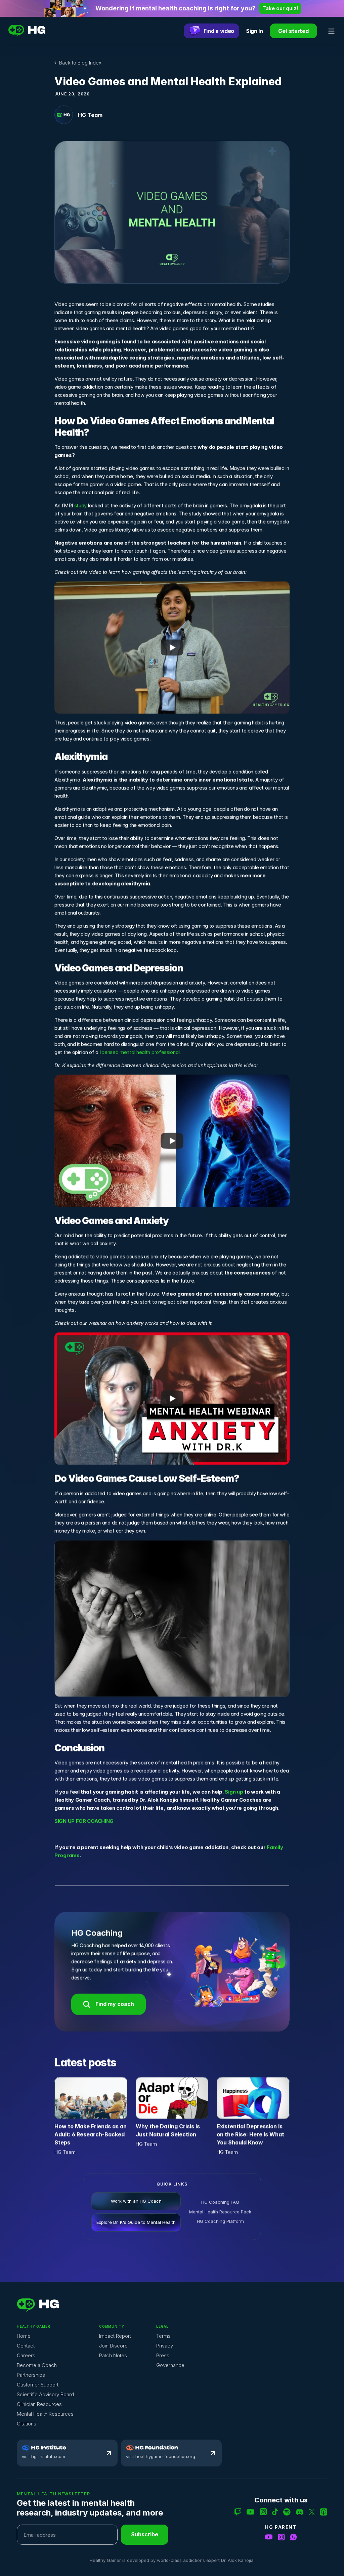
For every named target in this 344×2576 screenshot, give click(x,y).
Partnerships (31, 2375)
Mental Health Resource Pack (221, 2211)
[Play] (172, 648)
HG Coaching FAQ (221, 2202)
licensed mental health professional (140, 1052)
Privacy (165, 2346)
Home (24, 2336)
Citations (27, 2424)
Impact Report (115, 2336)
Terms (163, 2336)
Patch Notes (113, 2355)
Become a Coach (37, 2365)
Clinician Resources (39, 2404)
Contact (26, 2346)
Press (163, 2355)
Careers (26, 2355)
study (81, 506)
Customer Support (38, 2385)
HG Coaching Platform (221, 2221)
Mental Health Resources (45, 2414)
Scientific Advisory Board (45, 2394)
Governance (170, 2365)
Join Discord (113, 2346)
